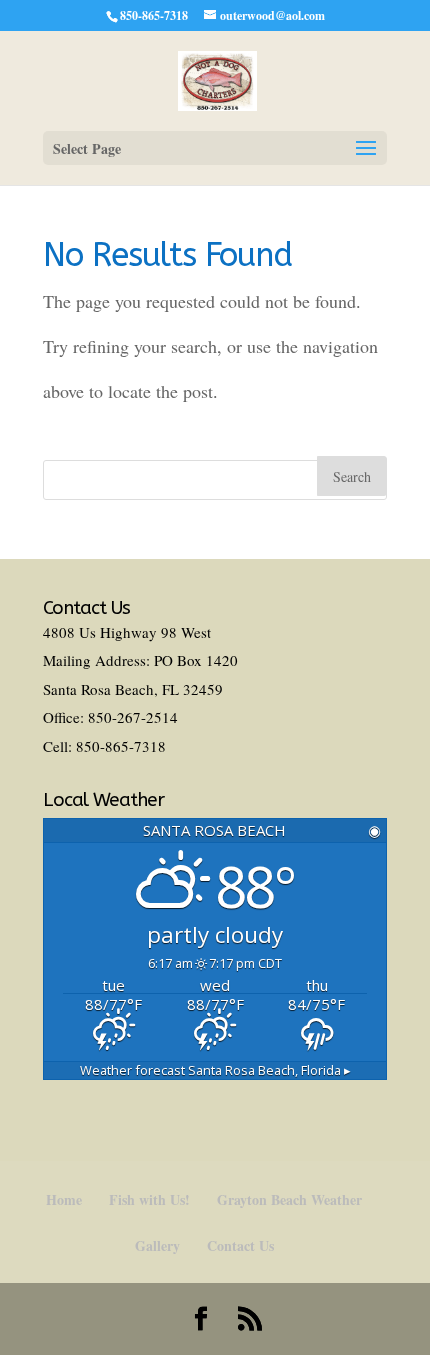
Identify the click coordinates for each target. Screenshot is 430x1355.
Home (64, 1199)
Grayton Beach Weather (289, 1199)
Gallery (157, 1245)
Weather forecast (215, 1070)
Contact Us (240, 1245)
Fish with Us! (149, 1199)
